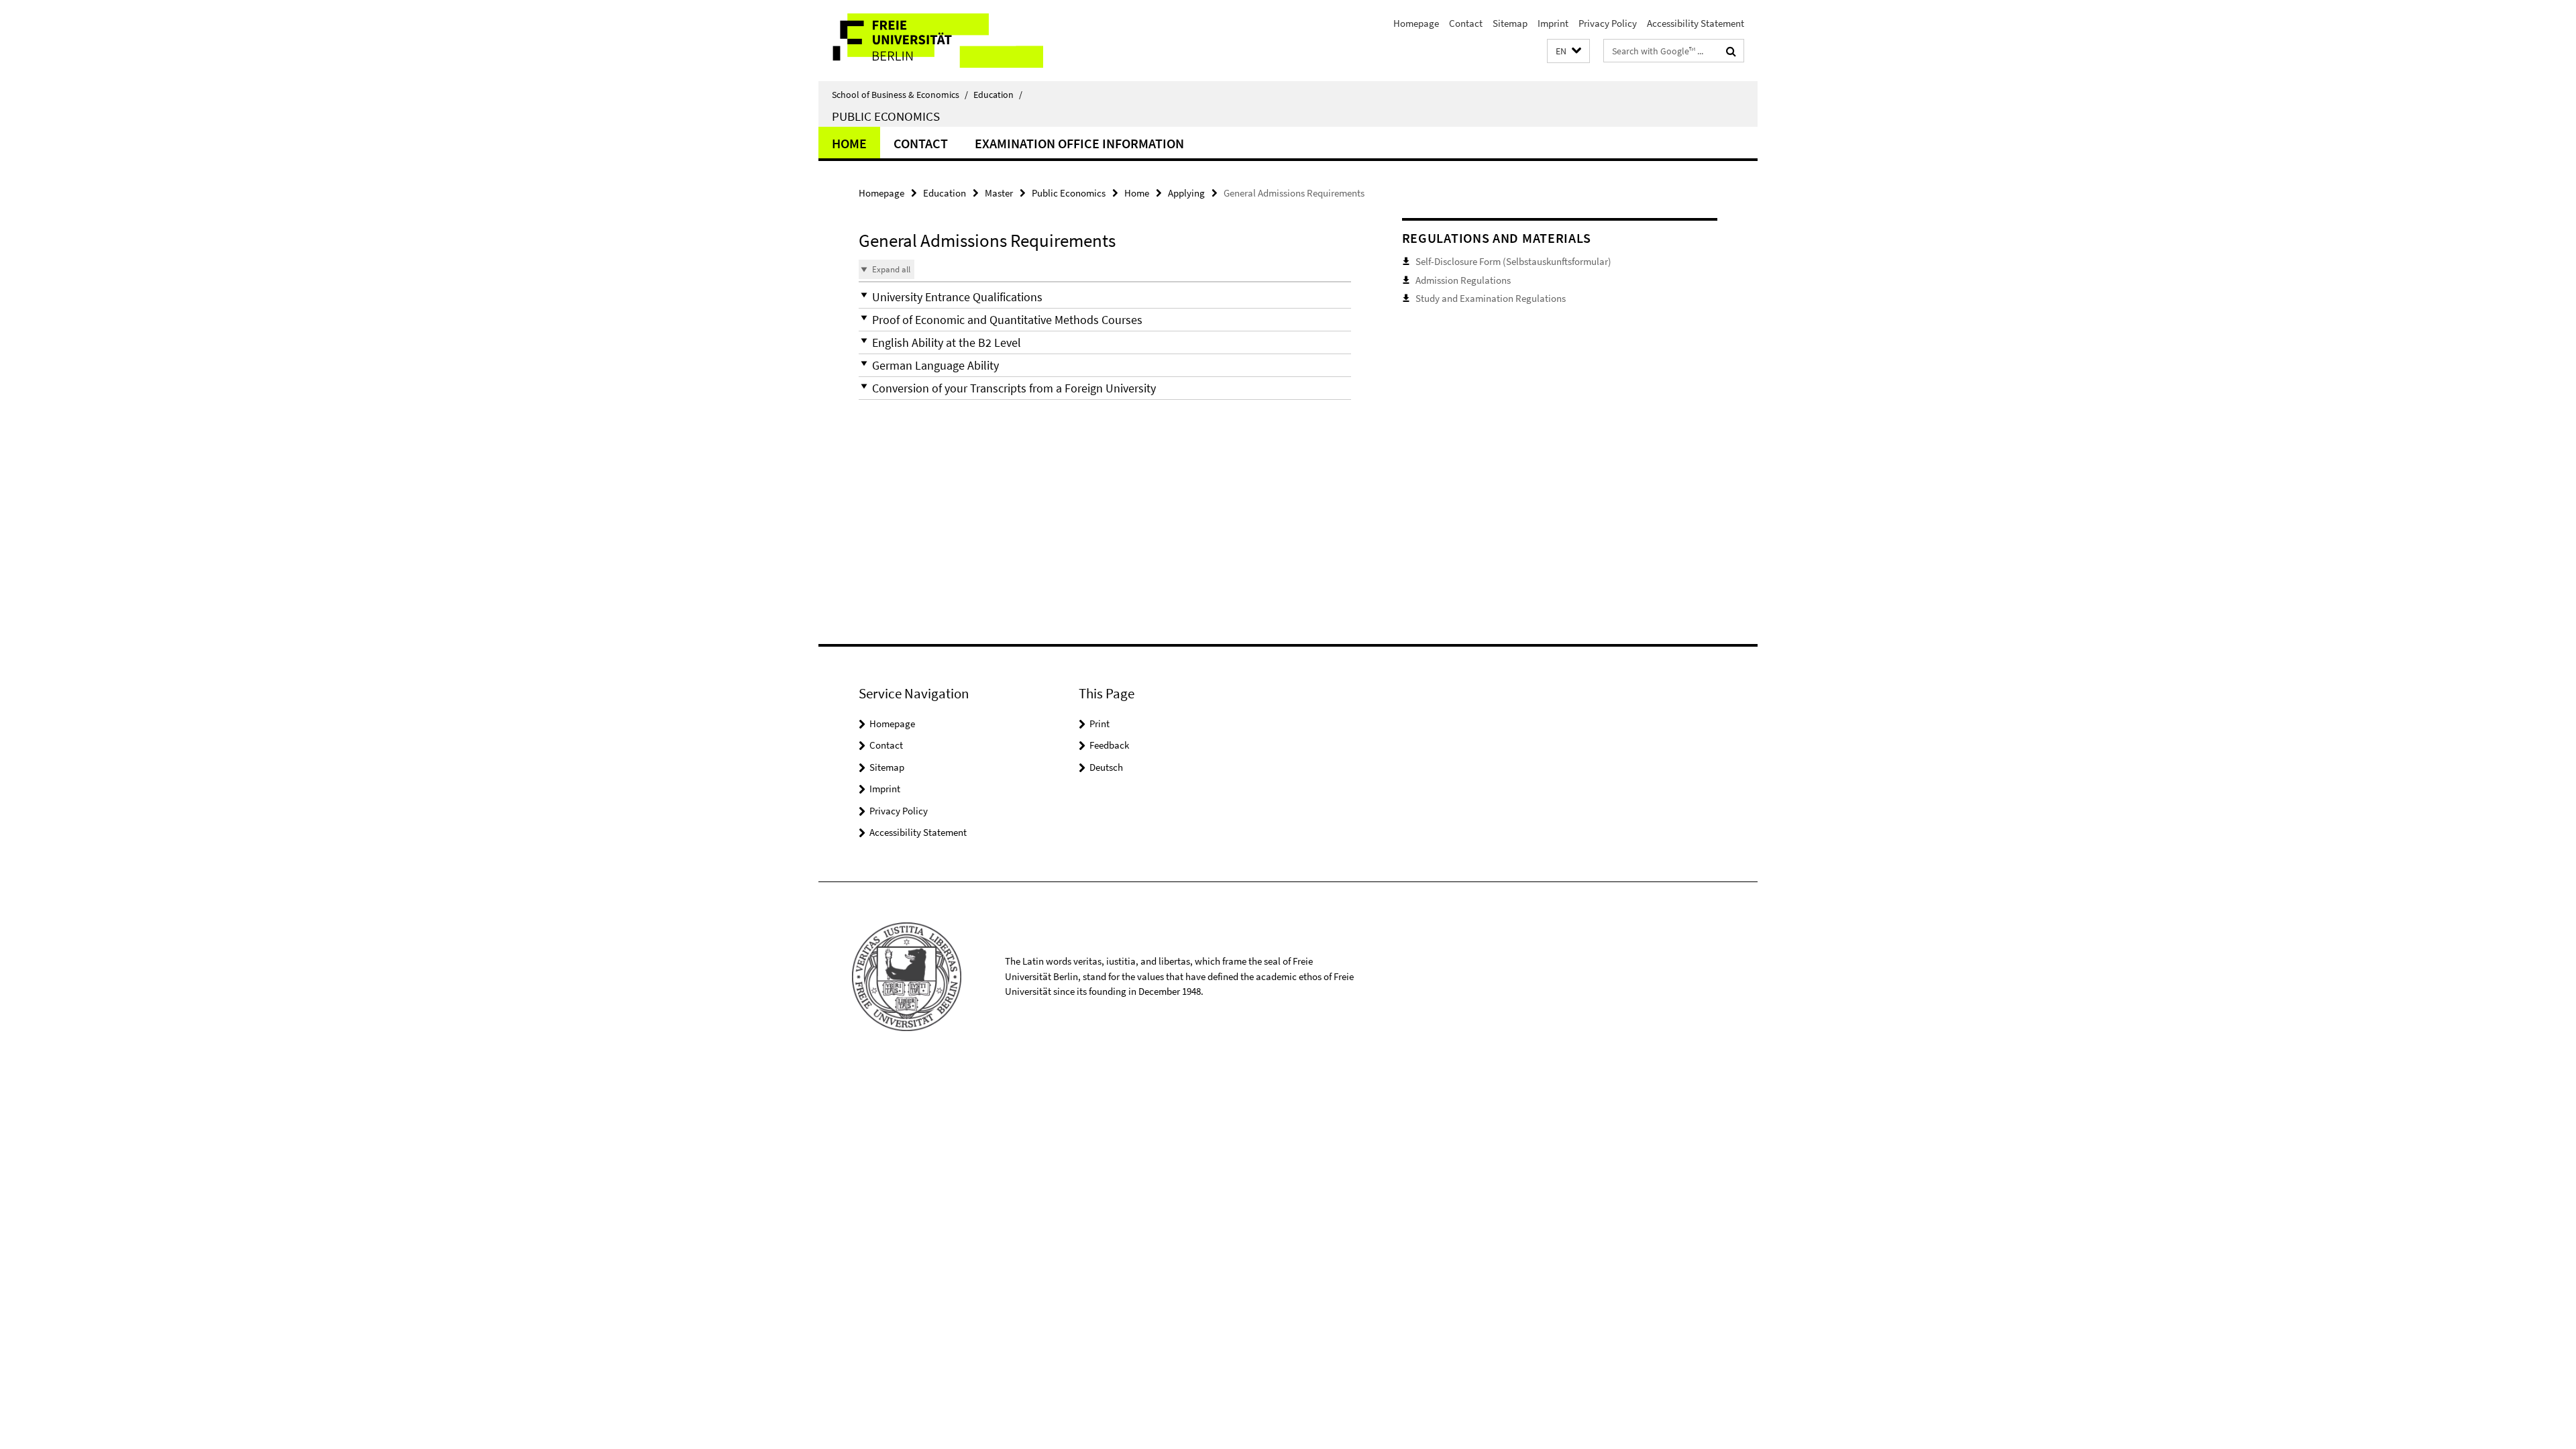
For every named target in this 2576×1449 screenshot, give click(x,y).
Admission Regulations (1463, 280)
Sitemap (1510, 23)
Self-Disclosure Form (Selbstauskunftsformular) (1513, 261)
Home (849, 143)
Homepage (1416, 23)
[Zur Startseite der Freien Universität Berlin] (931, 41)
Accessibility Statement (1696, 23)
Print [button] (1099, 723)
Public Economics (886, 116)
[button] (1568, 51)
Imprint (1553, 23)
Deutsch (1106, 767)
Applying (1186, 193)
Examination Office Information (1079, 143)
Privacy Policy (1608, 23)
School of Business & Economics (900, 95)
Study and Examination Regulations (1491, 298)
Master (999, 193)
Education (998, 95)
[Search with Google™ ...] (1731, 51)
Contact (1466, 23)
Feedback (1109, 745)
